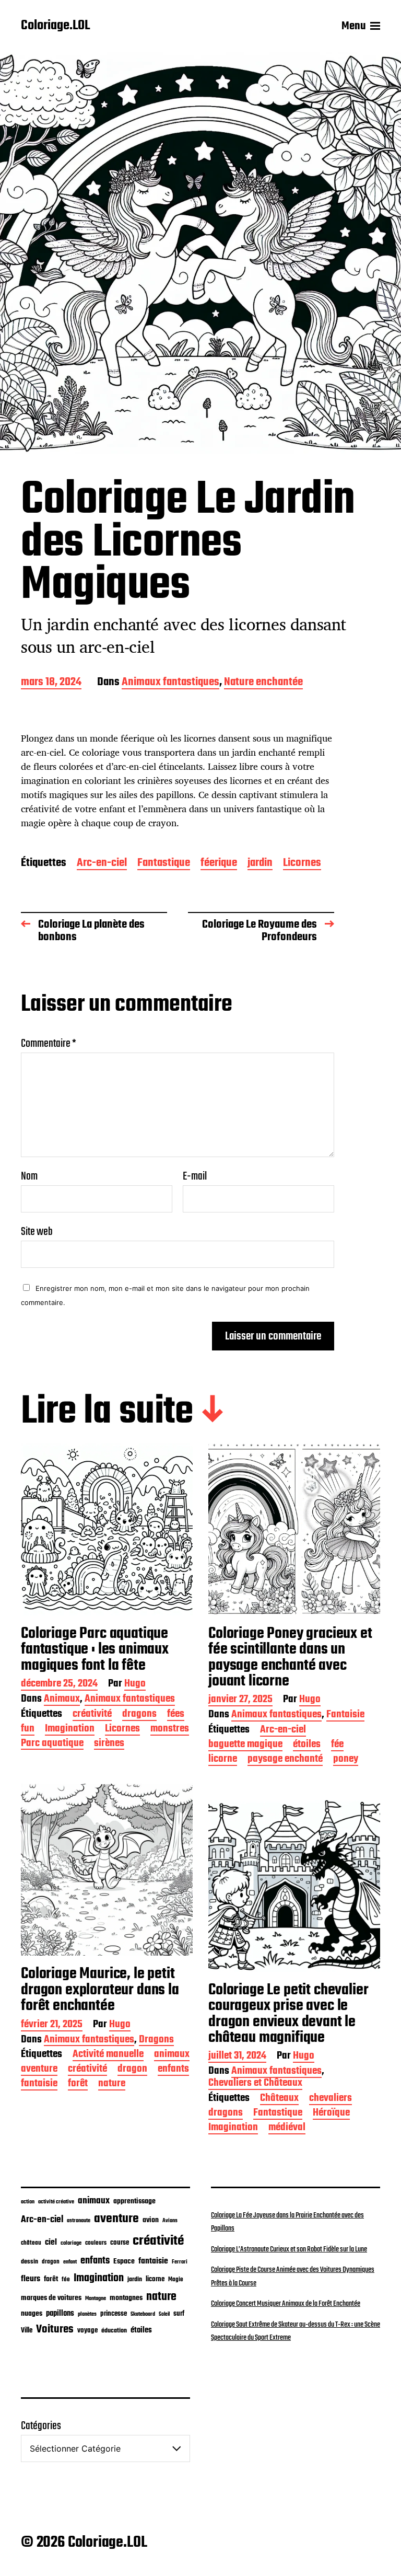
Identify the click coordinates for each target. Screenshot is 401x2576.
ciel (51, 2243)
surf (179, 2314)
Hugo (135, 1685)
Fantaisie (345, 1716)
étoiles (307, 1745)
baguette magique (245, 1745)
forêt (78, 2084)
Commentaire (49, 1044)
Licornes (302, 864)
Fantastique (164, 864)
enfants (173, 2070)
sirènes (109, 1744)
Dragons (156, 2041)
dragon (132, 2070)
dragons (139, 1715)
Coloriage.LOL (55, 26)
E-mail (195, 1176)
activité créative (56, 2202)
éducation (114, 2331)
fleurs (31, 2279)
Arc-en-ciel (102, 864)
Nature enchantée (263, 683)
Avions (170, 2221)
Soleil (164, 2314)
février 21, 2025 (52, 2025)
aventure (39, 2070)
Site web (37, 1231)
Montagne (96, 2298)
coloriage (71, 2243)
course (120, 2243)
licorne (223, 1760)
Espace (124, 2261)
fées (176, 1715)
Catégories (41, 2426)
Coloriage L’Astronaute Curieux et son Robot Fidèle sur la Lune (289, 2249)
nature (112, 2084)
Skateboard (143, 2314)
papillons (60, 2314)
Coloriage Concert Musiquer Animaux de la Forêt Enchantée (286, 2304)
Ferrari (180, 2262)
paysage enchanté (285, 1760)
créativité (92, 1715)
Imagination (70, 1730)
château (31, 2243)
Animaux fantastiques (170, 683)
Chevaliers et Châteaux (255, 2084)
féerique (219, 864)
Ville (27, 2331)
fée (337, 1745)
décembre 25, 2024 (59, 1685)
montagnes (126, 2298)
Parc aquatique (52, 1744)
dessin (30, 2262)
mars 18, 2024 (51, 683)
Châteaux (279, 2099)
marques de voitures (51, 2298)
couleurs (96, 2243)
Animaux (62, 1700)
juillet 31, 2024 (237, 2057)
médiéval (287, 2128)
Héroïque (331, 2114)
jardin (260, 864)
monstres (170, 1730)
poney (346, 1760)
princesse (114, 2314)
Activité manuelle (108, 2055)
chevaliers (331, 2099)
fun (28, 1730)
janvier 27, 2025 (240, 1700)
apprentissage (134, 2201)
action (28, 2202)
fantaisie (39, 2084)
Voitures (55, 2329)
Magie (176, 2279)
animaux (172, 2055)
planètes (87, 2314)
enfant (70, 2262)
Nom (29, 1176)
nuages (32, 2314)
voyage (87, 2330)
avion (151, 2220)
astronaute (79, 2221)
